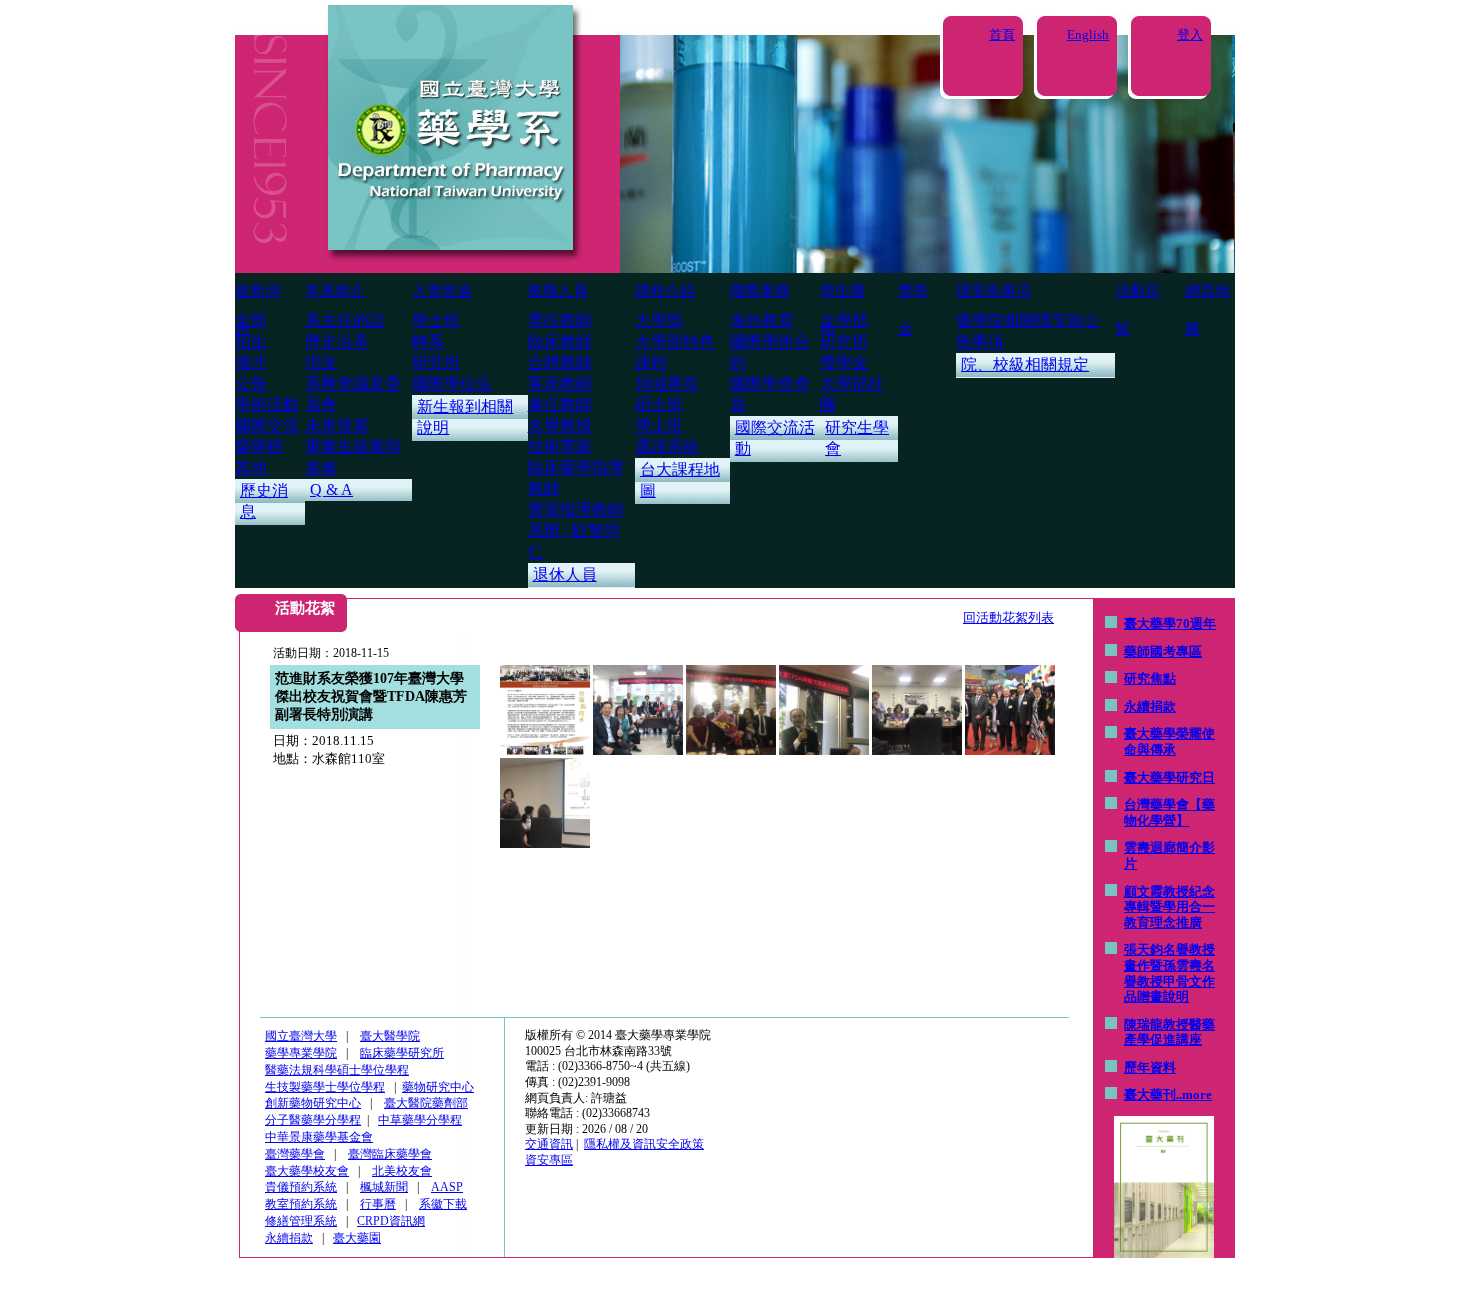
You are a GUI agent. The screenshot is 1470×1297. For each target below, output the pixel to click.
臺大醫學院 (390, 1036)
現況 (321, 362)
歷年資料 (1150, 1067)
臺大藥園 (357, 1238)
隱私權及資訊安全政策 (644, 1144)
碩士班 (659, 404)
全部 (251, 320)
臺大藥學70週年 (1170, 623)
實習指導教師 (576, 509)
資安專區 (549, 1160)
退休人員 (565, 574)
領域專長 (667, 383)
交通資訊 (549, 1144)
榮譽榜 (259, 446)
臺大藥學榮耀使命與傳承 (1169, 741)
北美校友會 (402, 1171)
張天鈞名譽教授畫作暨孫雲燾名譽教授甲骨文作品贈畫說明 (1169, 973)
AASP (447, 1187)
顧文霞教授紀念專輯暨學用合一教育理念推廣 (1169, 907)
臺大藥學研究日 (1169, 777)
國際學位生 (452, 383)
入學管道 (442, 291)
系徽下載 (443, 1204)
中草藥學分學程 (420, 1120)
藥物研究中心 (438, 1087)
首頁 (1002, 34)
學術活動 (267, 404)
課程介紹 (665, 291)
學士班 (436, 320)
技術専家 (560, 446)
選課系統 (667, 446)
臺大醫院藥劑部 (426, 1103)
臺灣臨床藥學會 (390, 1154)
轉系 (428, 341)
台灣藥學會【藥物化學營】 (1169, 812)
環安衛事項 (993, 291)
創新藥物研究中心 (313, 1103)
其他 (251, 467)
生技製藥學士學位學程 (325, 1087)
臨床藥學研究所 (402, 1053)
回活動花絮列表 (1008, 617)
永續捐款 (1150, 706)
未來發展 (337, 425)
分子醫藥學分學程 (313, 1120)
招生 (251, 341)
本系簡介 (335, 291)
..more (1194, 1094)
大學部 (659, 320)
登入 (1190, 34)
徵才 (251, 362)
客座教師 (560, 383)
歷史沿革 (337, 341)
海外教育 (762, 320)
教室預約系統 (301, 1204)
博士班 (659, 425)
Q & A (331, 489)
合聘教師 (560, 362)
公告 (251, 383)
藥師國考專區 (1163, 651)
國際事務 (760, 291)
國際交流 (267, 425)
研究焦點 (1150, 678)
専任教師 (560, 320)
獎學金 (844, 362)
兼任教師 (560, 404)
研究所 (436, 362)
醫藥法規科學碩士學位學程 (337, 1070)
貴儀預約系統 (301, 1187)
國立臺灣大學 (301, 1036)
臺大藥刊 (1150, 1094)
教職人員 (558, 291)
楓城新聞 (384, 1187)
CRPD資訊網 (391, 1221)
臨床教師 (560, 341)
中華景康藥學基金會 (319, 1137)
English (1088, 34)
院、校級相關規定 (1025, 364)
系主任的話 (345, 320)
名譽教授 (560, 425)
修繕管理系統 (301, 1221)
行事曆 (378, 1204)
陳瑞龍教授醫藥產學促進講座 (1169, 1032)
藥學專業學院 (301, 1053)
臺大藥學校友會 (307, 1171)
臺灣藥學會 (295, 1154)
